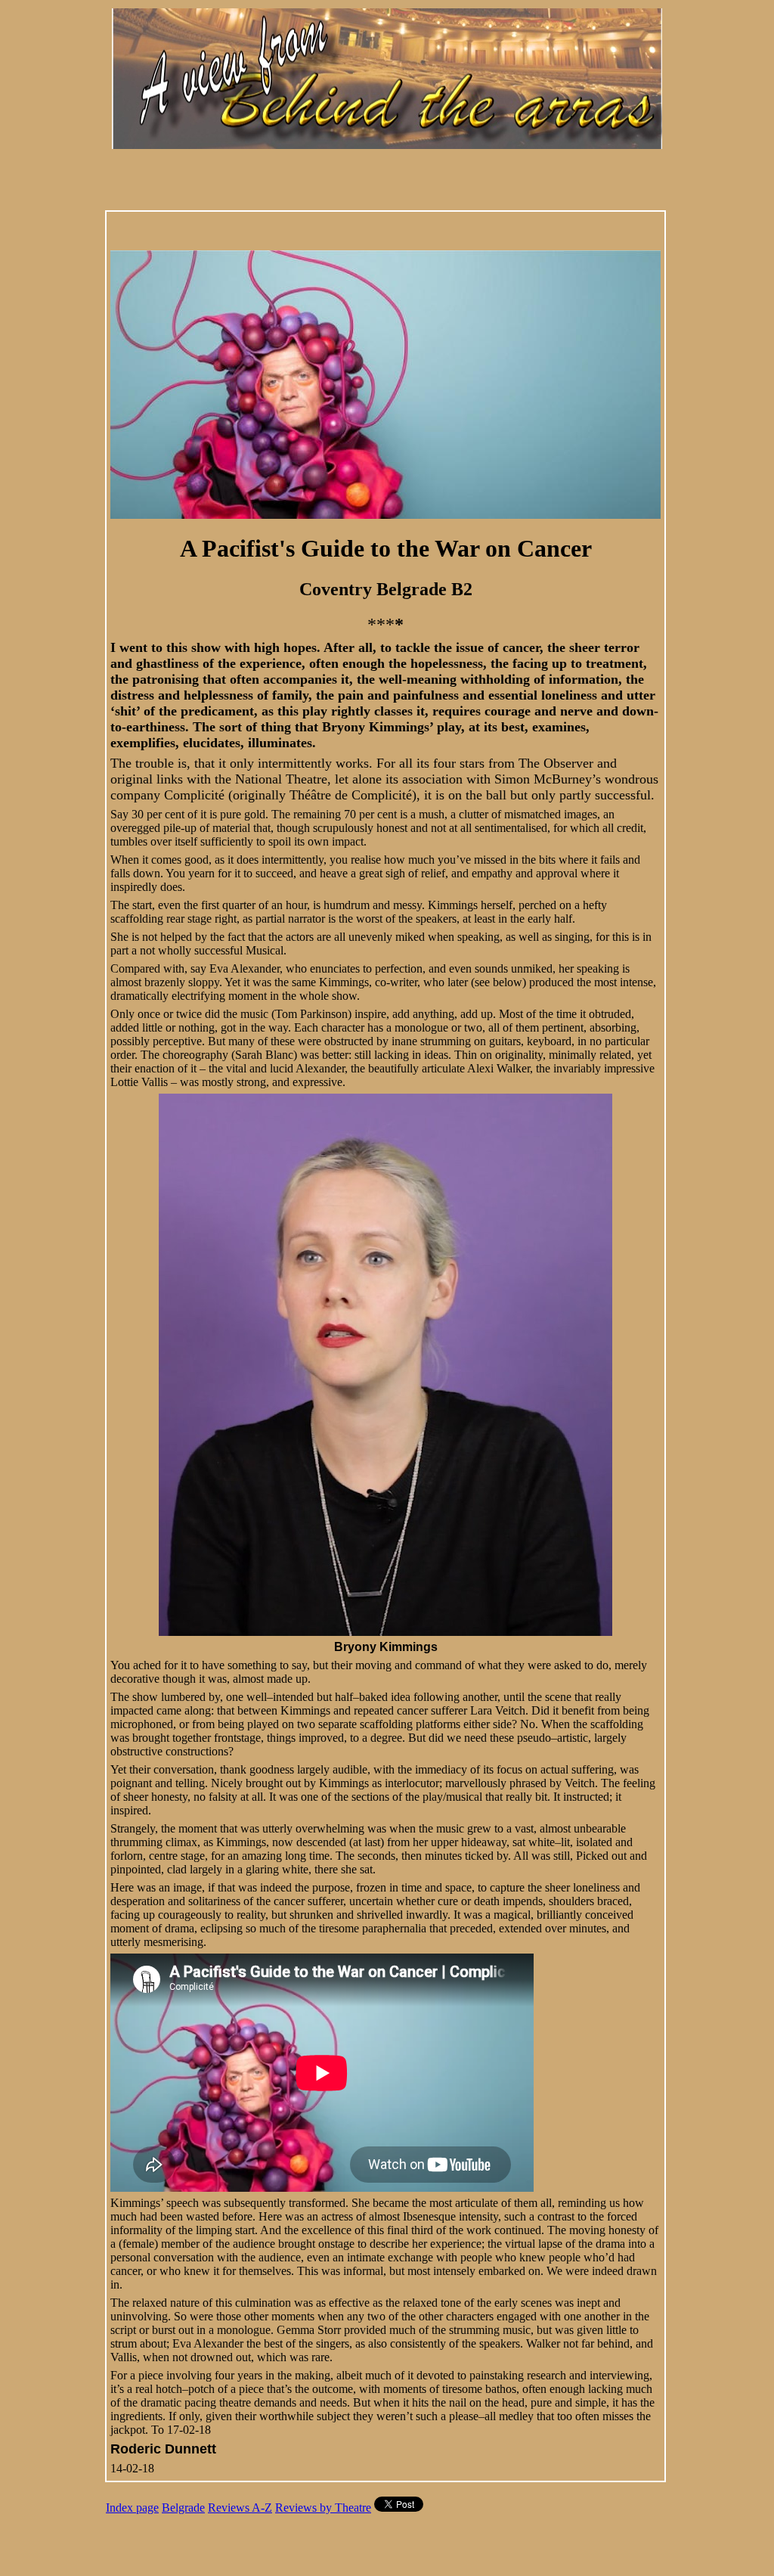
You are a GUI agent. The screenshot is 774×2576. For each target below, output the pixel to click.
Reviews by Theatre (323, 2508)
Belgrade (183, 2508)
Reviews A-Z (240, 2508)
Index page (132, 2508)
